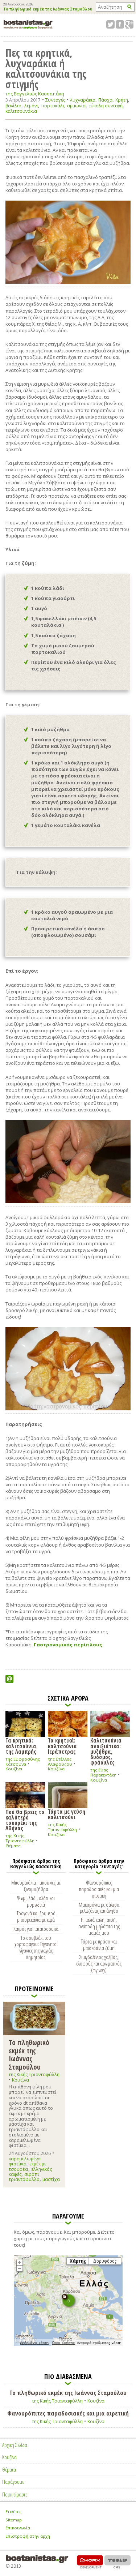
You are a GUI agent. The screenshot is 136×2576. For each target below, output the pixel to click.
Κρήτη (122, 100)
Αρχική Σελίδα (15, 2445)
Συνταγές (55, 100)
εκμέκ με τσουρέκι (28, 2166)
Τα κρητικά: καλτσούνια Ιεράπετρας (62, 1746)
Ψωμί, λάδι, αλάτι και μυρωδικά (36, 1901)
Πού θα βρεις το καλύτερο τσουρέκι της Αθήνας (25, 1820)
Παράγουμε (13, 2482)
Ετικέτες (13, 2511)
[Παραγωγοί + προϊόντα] (68, 2345)
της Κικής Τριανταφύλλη (20, 1838)
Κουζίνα (14, 1769)
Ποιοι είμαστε (15, 2494)
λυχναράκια (83, 100)
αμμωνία (76, 106)
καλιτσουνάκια (21, 111)
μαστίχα (51, 2179)
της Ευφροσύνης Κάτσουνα (23, 1761)
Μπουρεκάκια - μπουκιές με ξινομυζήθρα (36, 1886)
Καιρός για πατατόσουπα (36, 1929)
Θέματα (13, 1846)
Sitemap (14, 2520)
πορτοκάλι (53, 106)
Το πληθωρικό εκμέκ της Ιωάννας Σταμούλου (48, 9)
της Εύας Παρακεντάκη (103, 1772)
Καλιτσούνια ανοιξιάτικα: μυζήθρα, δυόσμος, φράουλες (106, 1751)
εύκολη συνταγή (106, 106)
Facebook (120, 24)
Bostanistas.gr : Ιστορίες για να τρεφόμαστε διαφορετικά (28, 24)
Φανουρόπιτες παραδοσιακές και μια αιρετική (99, 1889)
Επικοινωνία (18, 2528)
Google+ (129, 24)
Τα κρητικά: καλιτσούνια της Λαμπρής (21, 1746)
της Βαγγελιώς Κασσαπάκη (35, 94)
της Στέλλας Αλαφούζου (60, 1761)
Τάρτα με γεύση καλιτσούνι (67, 1814)
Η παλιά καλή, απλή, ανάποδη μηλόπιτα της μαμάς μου (99, 1926)
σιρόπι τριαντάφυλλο (24, 2177)
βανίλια (13, 106)
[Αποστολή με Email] (9, 1679)
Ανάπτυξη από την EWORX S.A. (90, 2562)
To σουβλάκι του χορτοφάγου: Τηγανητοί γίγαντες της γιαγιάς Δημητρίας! (36, 1947)
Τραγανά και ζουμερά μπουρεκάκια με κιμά (36, 1916)
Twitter (110, 24)
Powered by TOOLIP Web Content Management (118, 2562)
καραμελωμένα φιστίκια (25, 2161)
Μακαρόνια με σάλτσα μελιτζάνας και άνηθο (99, 1908)
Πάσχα (105, 100)
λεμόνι (31, 106)
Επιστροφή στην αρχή (28, 2536)
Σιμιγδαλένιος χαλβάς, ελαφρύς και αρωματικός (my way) (99, 1963)
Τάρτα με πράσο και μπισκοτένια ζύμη (99, 1945)
